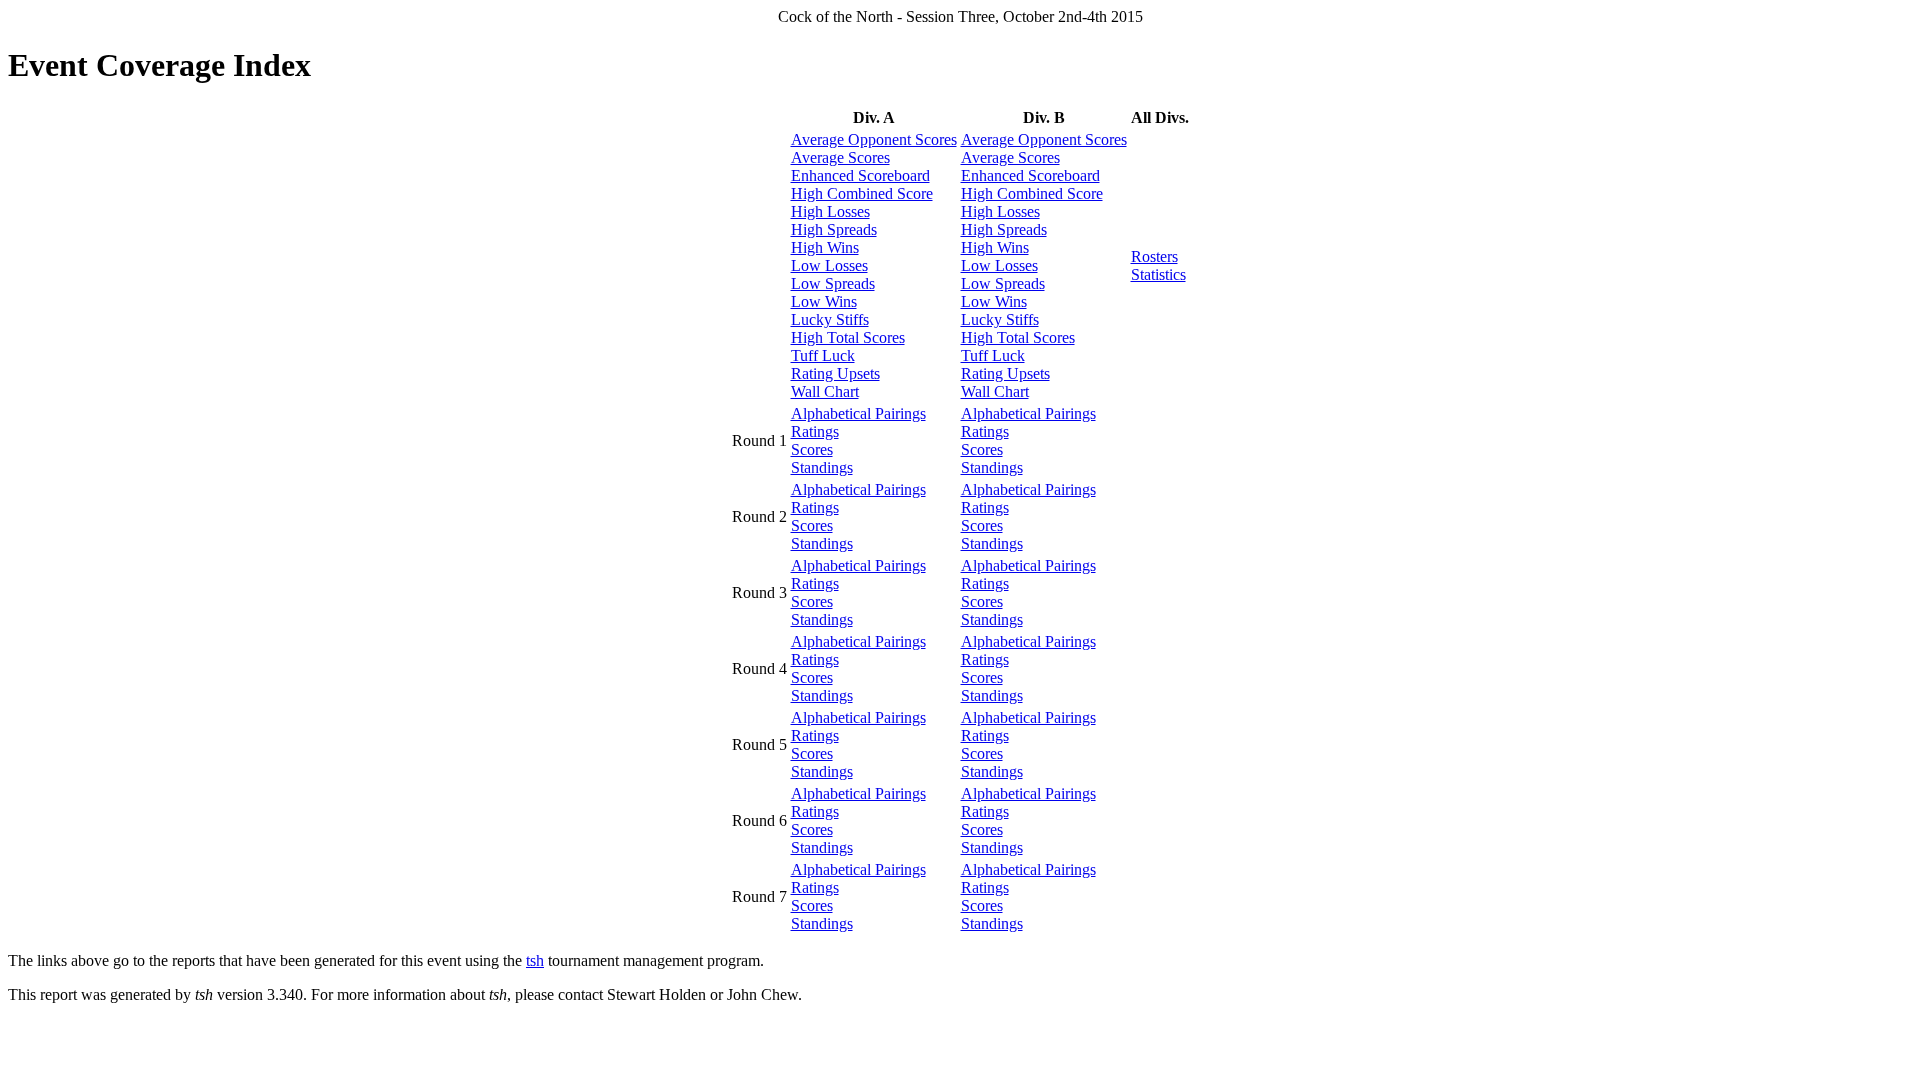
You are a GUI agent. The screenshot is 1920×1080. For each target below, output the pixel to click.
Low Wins (824, 301)
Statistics (1158, 274)
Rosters (1154, 256)
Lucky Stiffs (830, 319)
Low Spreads (833, 283)
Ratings (815, 431)
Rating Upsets (835, 373)
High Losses (830, 211)
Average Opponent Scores (874, 139)
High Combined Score (862, 193)
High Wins (825, 247)
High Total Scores (848, 337)
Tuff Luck (823, 355)
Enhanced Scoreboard (860, 175)
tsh (535, 960)
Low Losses (829, 265)
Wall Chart (825, 391)
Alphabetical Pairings (858, 413)
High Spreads (834, 229)
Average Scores (840, 157)
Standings (822, 467)
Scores (812, 449)
